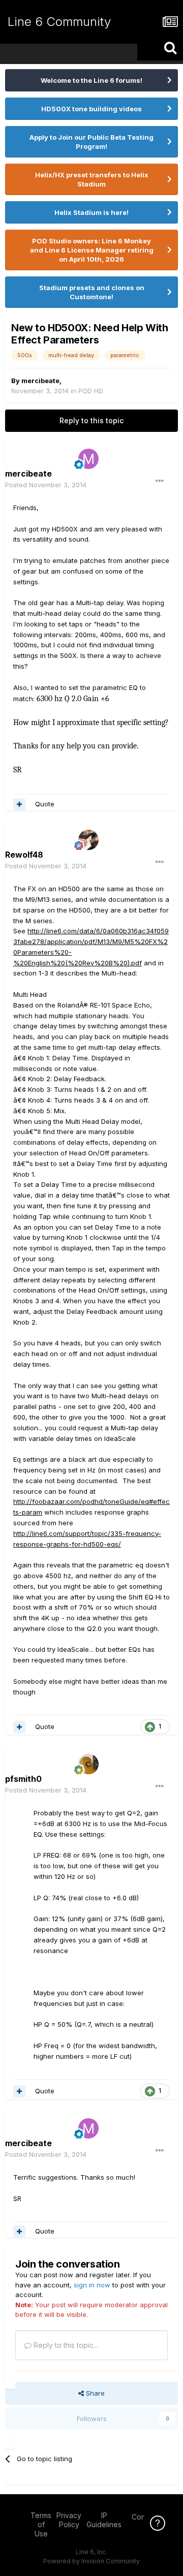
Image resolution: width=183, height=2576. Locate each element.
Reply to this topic (91, 420)
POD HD (91, 391)
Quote (45, 804)
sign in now (92, 2285)
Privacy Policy (69, 2520)
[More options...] (160, 481)
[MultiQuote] (19, 804)
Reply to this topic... (65, 2345)
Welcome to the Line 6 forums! (91, 80)
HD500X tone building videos (91, 109)
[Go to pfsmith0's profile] (88, 1764)
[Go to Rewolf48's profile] (88, 840)
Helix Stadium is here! (91, 212)
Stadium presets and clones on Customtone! (92, 292)
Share (94, 2393)
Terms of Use (41, 2524)
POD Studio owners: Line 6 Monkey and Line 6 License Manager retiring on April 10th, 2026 (92, 250)
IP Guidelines (104, 2520)
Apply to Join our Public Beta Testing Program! (91, 142)
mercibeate (40, 381)
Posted (46, 485)
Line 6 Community (59, 22)
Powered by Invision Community (91, 2561)
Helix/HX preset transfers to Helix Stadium (92, 179)
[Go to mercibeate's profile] (88, 459)
